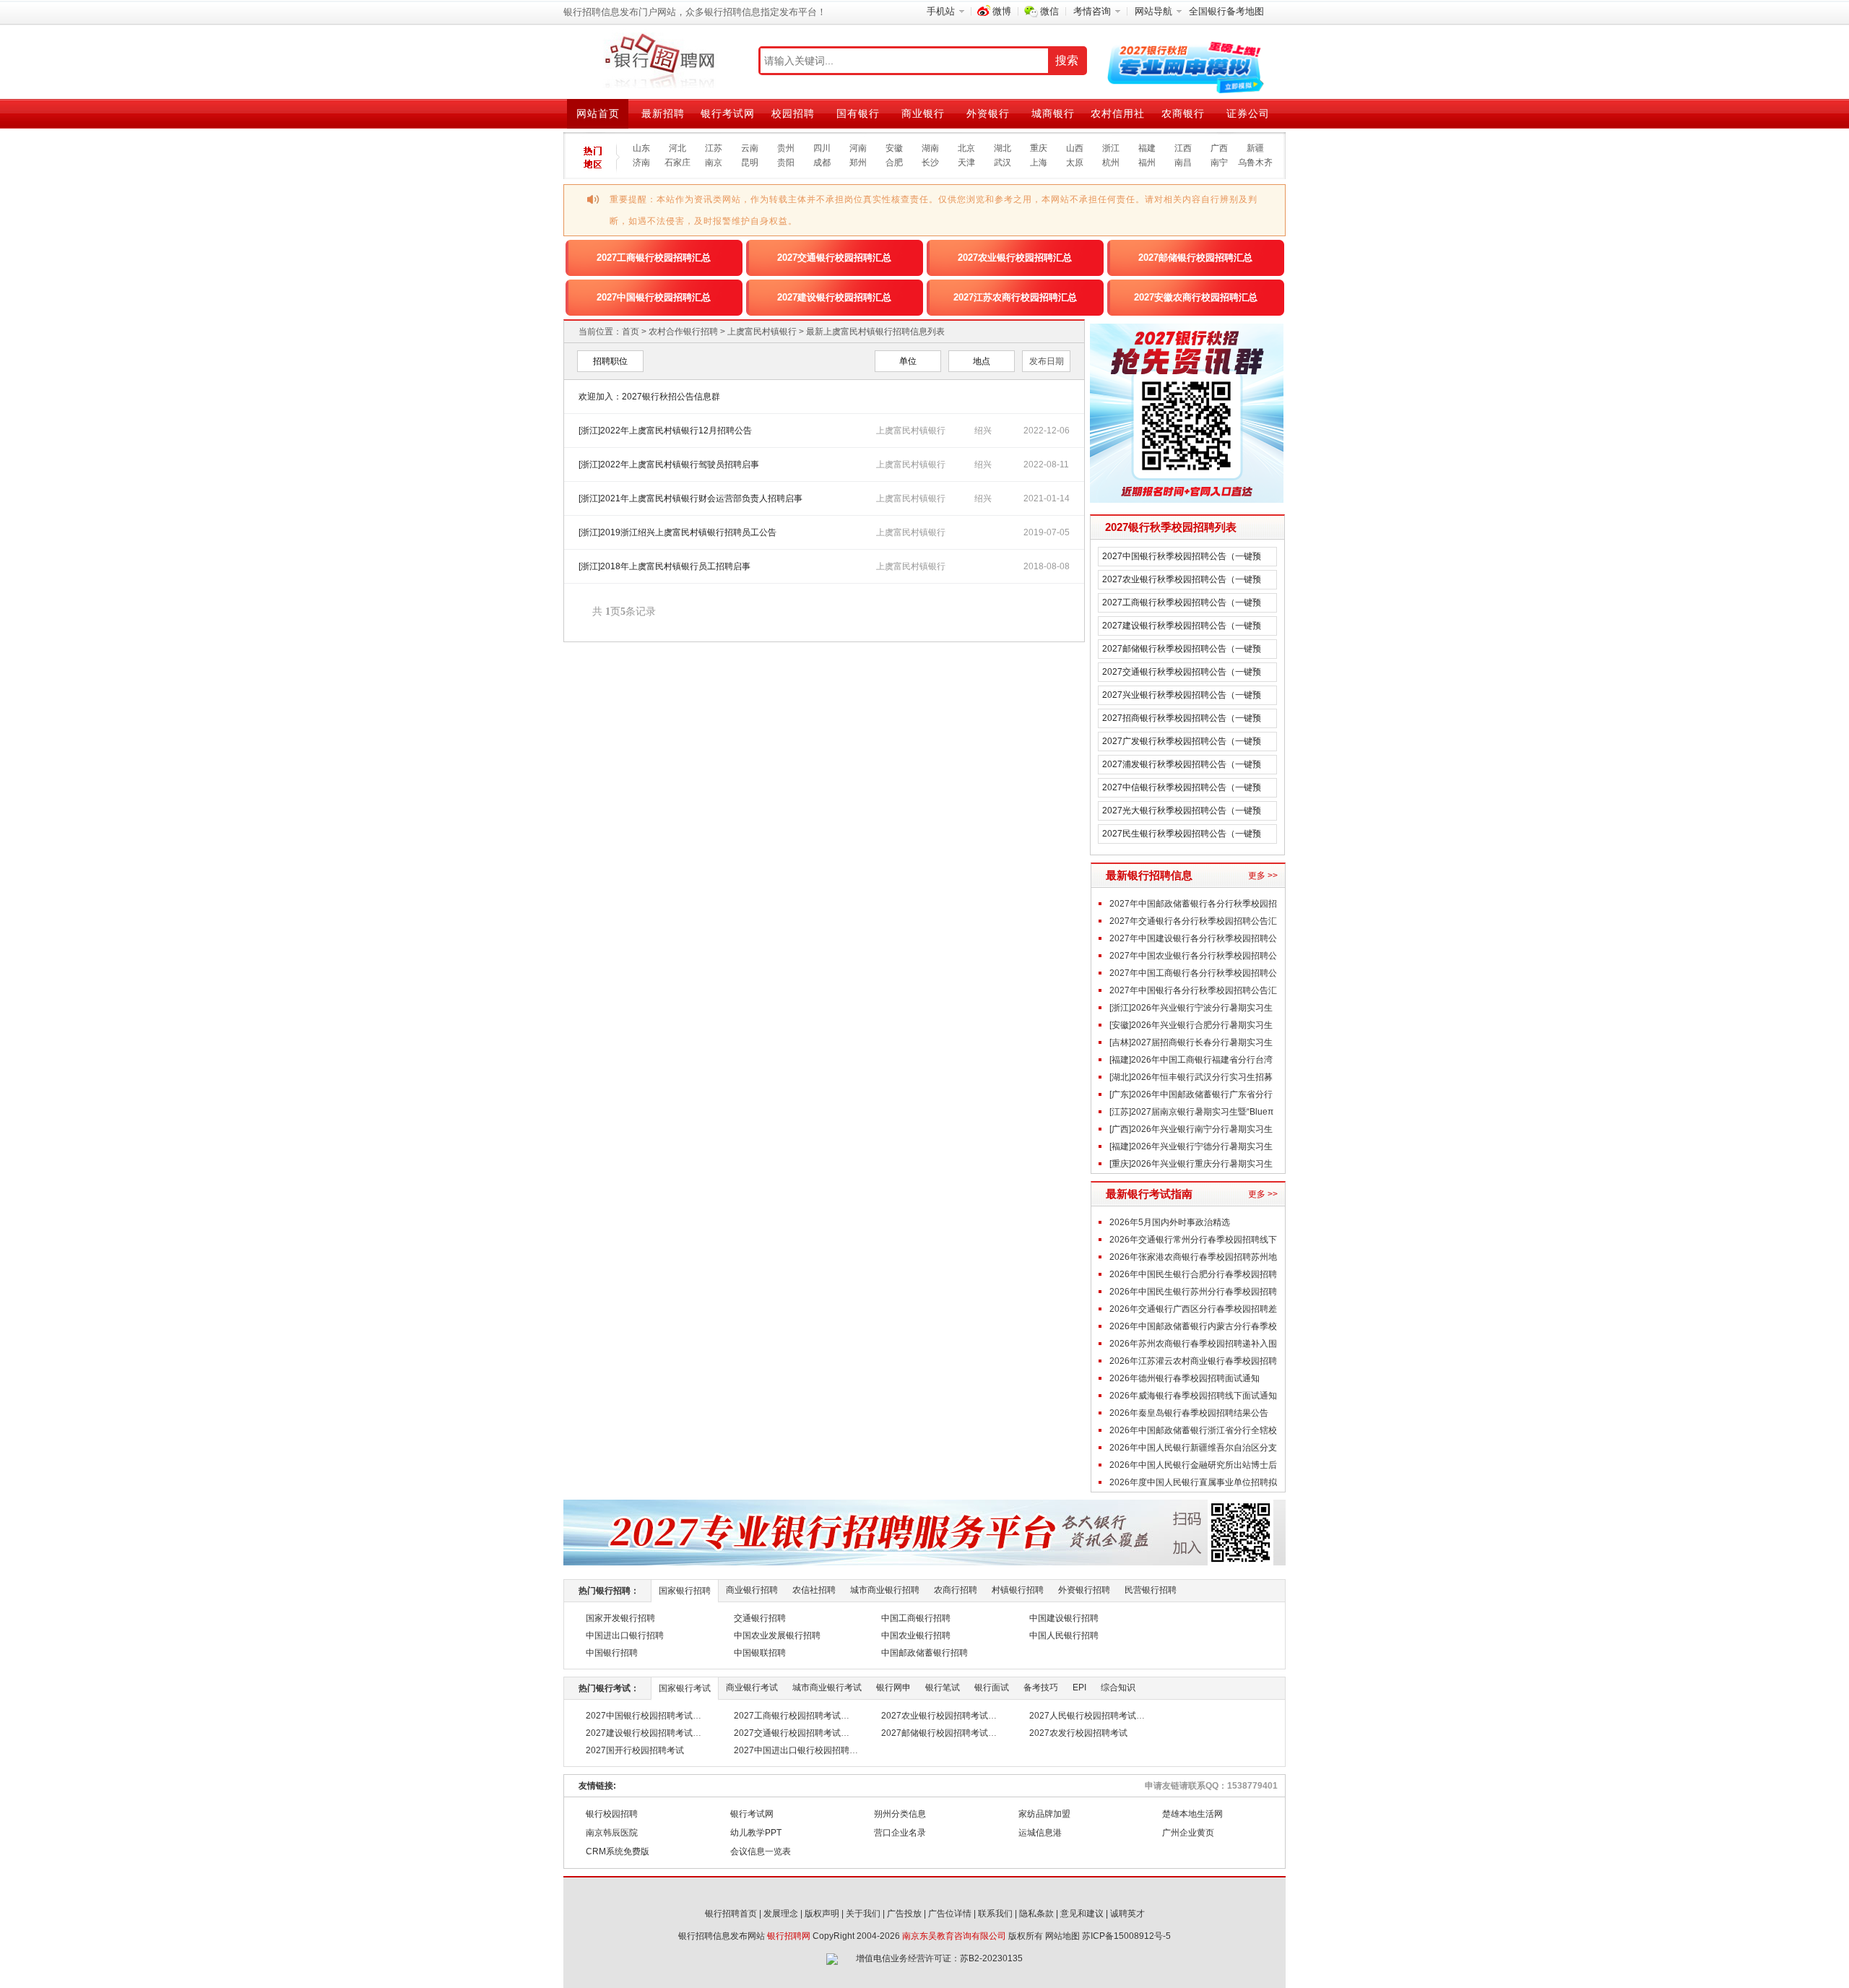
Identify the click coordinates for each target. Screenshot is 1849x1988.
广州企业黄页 (1188, 1833)
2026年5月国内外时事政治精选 (1170, 1222)
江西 (1183, 148)
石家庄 (677, 163)
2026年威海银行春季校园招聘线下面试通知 (1193, 1396)
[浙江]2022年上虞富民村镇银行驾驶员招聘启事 (669, 464)
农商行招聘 (956, 1590)
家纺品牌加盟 (1044, 1814)
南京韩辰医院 (612, 1833)
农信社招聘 (814, 1590)
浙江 (1111, 148)
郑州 (858, 163)
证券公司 (1248, 113)
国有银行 (858, 113)
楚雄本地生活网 (1192, 1814)
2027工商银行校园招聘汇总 (654, 258)
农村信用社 (1118, 113)
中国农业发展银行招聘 (777, 1635)
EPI (1079, 1687)
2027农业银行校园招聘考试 (935, 1716)
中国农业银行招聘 (916, 1635)
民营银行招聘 (1151, 1590)
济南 (641, 163)
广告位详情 (950, 1914)
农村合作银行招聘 (683, 332)
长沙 (930, 163)
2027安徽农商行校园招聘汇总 (1196, 297)
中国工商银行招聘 (916, 1618)
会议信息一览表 (761, 1851)
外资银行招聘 (1084, 1590)
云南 (750, 148)
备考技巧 (1041, 1687)
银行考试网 (728, 113)
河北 (677, 148)
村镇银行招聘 (1018, 1590)
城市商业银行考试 (827, 1687)
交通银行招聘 (760, 1618)
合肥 (894, 163)
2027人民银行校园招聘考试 (1083, 1716)
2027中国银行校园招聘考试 (639, 1716)
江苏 (714, 148)
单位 (908, 361)
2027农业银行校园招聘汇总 (1015, 258)
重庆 (1039, 148)
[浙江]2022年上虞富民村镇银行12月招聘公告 (665, 431)
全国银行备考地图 (1226, 11)
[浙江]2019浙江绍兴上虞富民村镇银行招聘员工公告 (677, 532)
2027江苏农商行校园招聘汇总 (1015, 297)
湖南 (930, 148)
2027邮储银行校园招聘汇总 (1195, 258)
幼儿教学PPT (756, 1833)
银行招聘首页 (731, 1914)
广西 (1219, 148)
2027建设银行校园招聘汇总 (834, 297)
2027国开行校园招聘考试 (635, 1750)
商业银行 (923, 113)
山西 (1075, 148)
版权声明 (822, 1914)
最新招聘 (663, 113)
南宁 (1219, 163)
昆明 (750, 163)
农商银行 (1183, 113)
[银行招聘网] (659, 61)
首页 (631, 332)
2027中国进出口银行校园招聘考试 (800, 1750)
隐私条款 (1036, 1914)
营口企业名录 (900, 1833)
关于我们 (863, 1914)
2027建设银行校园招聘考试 (639, 1733)
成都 (822, 163)
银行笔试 (943, 1687)
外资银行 (988, 113)
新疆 (1255, 148)
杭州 (1111, 163)
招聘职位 (610, 361)
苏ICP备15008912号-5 (1126, 1936)
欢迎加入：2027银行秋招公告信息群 (649, 397)
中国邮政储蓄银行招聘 (924, 1653)
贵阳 (786, 163)
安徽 (894, 148)
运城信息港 (1040, 1833)
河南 (858, 148)
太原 (1075, 163)
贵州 (786, 148)
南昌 (1183, 163)
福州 (1147, 163)
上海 (1039, 163)
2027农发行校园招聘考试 (1078, 1733)
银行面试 (992, 1687)
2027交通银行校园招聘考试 (787, 1733)
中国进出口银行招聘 (625, 1635)
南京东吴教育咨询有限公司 (954, 1936)
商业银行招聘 (752, 1590)
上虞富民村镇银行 (762, 332)
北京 (966, 148)
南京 (714, 163)
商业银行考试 (752, 1687)
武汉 (1003, 163)
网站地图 (1062, 1936)
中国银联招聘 (760, 1653)
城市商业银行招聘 (885, 1590)
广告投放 (904, 1914)
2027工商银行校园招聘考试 (787, 1716)
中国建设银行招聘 (1064, 1618)
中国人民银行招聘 (1064, 1635)
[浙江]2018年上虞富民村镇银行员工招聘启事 (664, 566)
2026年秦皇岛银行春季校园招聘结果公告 (1189, 1413)
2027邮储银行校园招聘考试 (935, 1733)
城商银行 (1053, 113)
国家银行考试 (685, 1688)
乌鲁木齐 (1255, 163)
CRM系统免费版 (618, 1851)
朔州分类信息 (900, 1814)
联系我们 (995, 1914)
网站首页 (598, 113)
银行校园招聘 (612, 1814)
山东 (641, 148)
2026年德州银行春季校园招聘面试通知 (1185, 1378)
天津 (966, 163)
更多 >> (1263, 876)
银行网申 (893, 1687)
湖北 (1003, 148)
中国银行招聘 (612, 1653)
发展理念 (781, 1914)
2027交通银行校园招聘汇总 (834, 258)
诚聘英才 (1127, 1914)
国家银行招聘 (685, 1591)
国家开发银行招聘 (620, 1618)
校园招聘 (793, 113)
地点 (982, 361)
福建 (1147, 148)
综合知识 (1118, 1687)
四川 (822, 148)
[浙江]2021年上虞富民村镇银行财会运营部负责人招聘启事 (690, 498)
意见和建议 (1082, 1914)
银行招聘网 (789, 1936)
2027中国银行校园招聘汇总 (654, 297)
